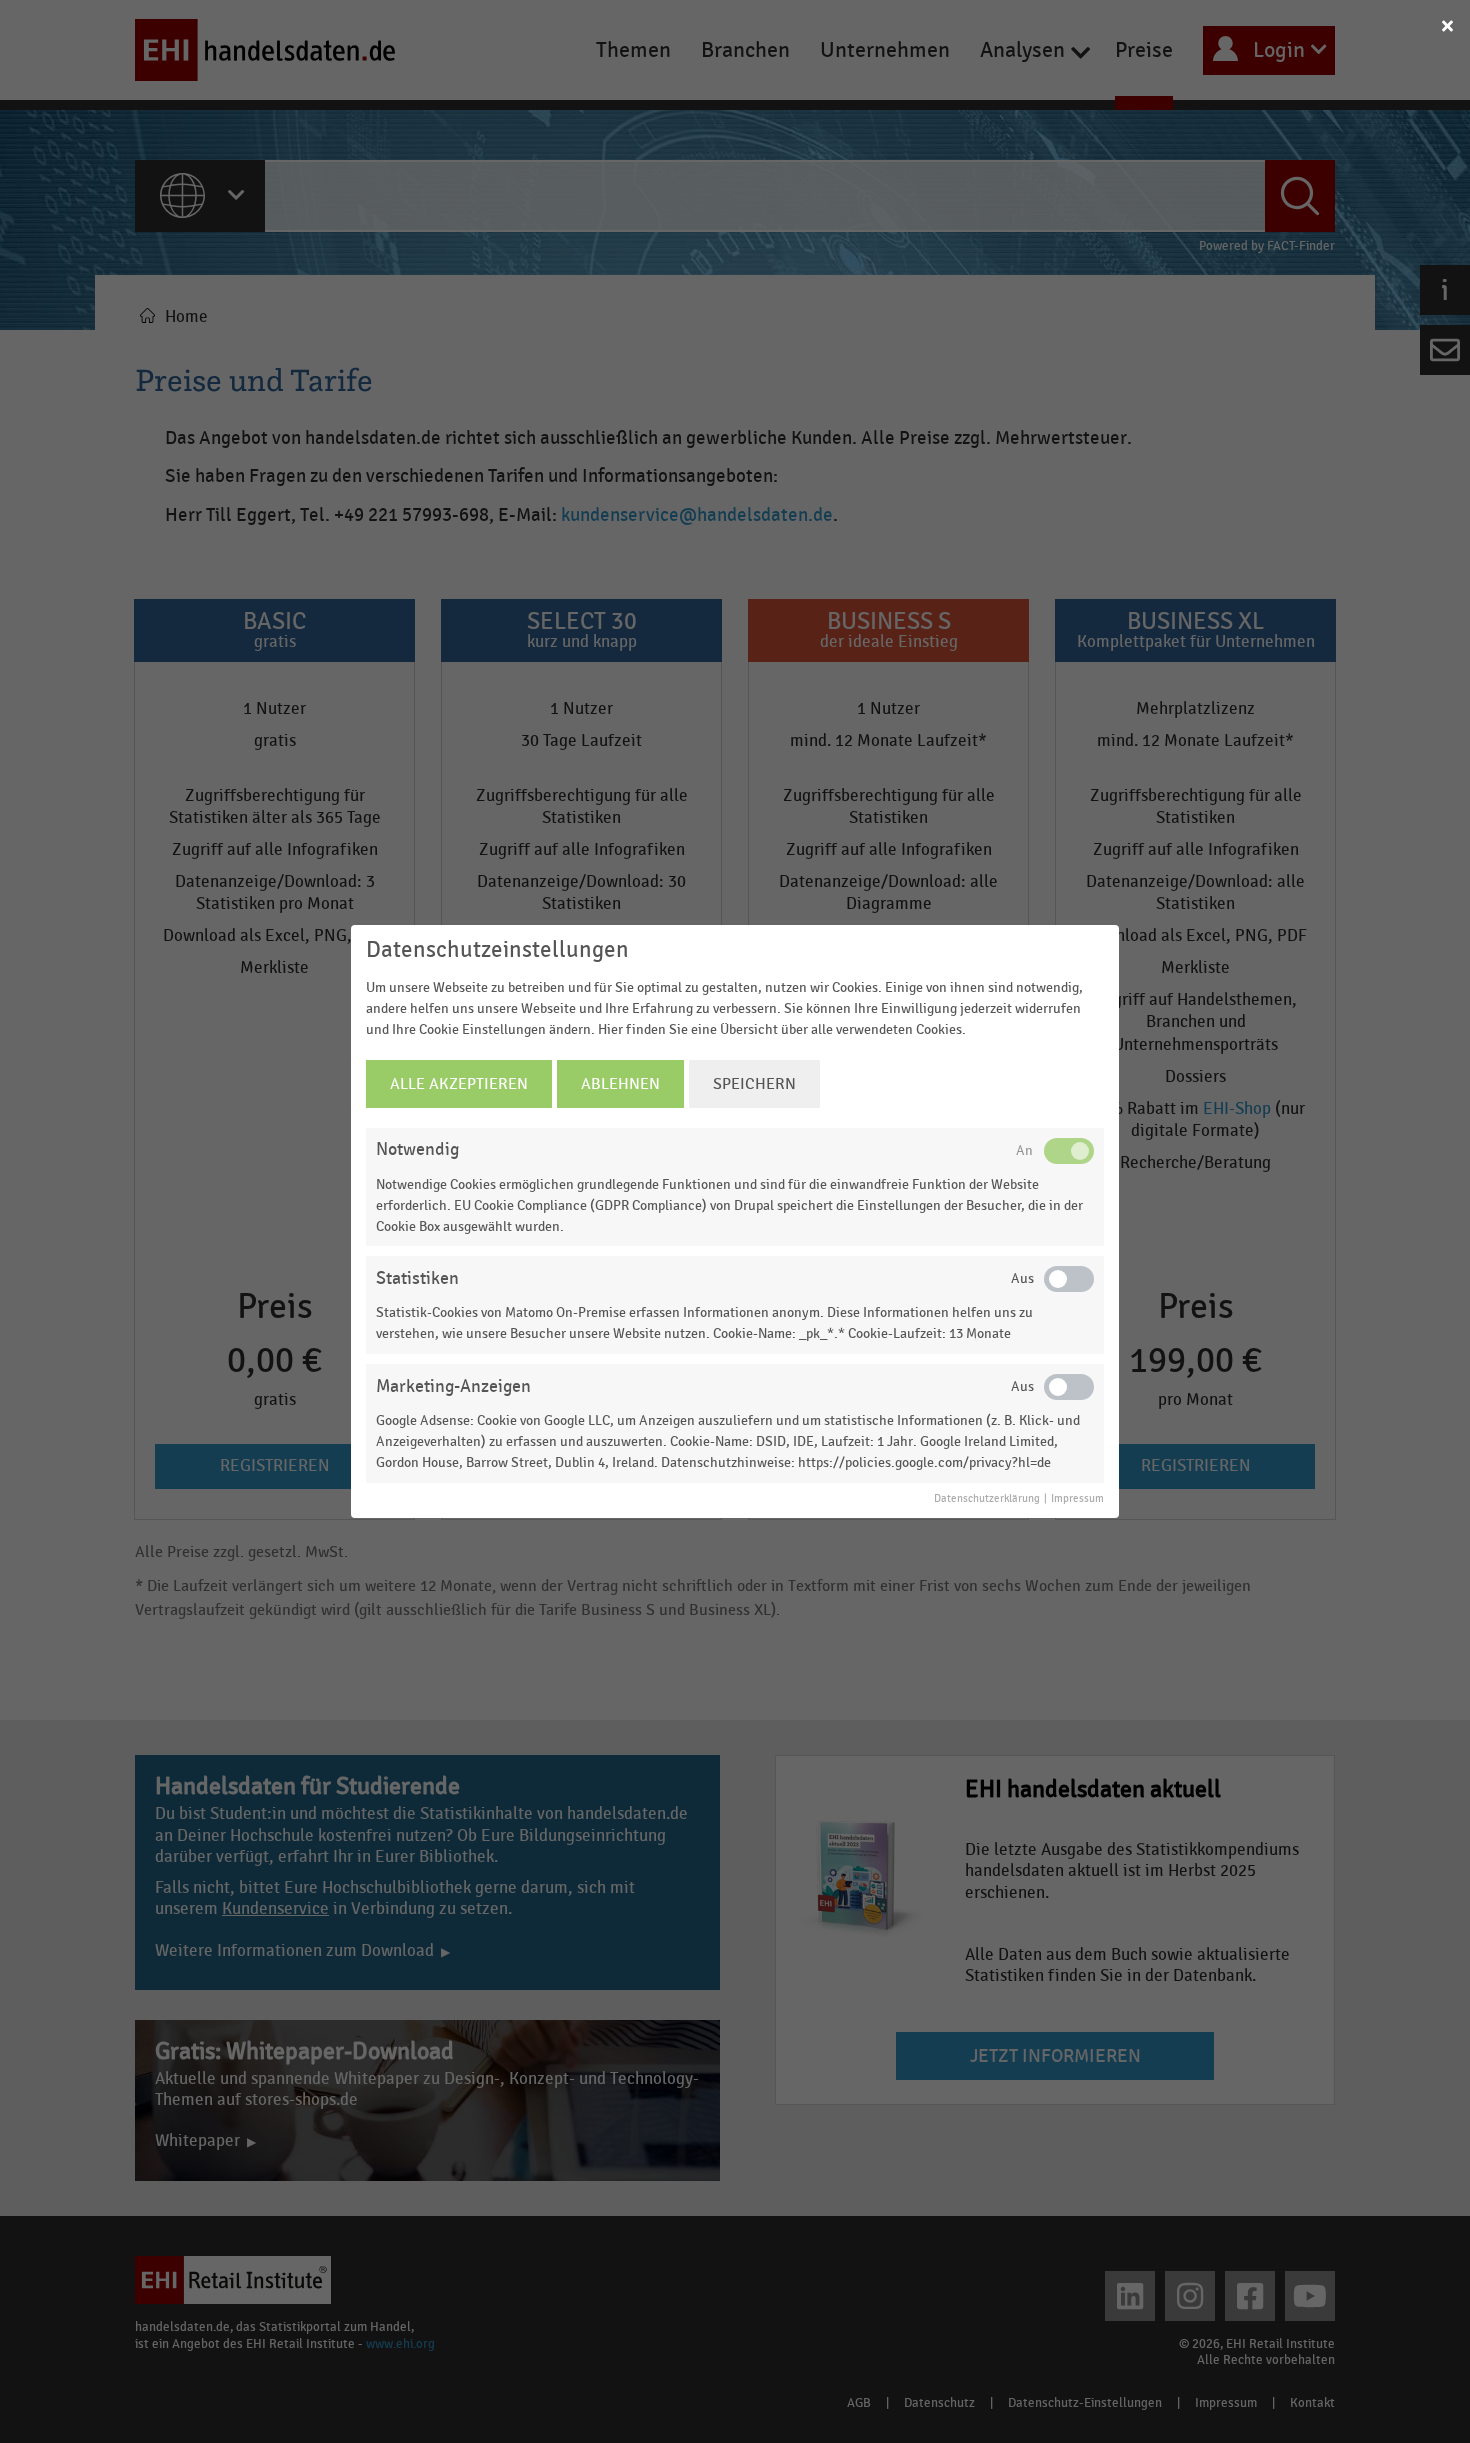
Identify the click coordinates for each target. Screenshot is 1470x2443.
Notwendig (417, 1149)
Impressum (1077, 1499)
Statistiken (417, 1278)
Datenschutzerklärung (987, 1499)
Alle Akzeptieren (459, 1084)
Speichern (754, 1084)
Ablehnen (620, 1084)
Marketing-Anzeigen (453, 1386)
